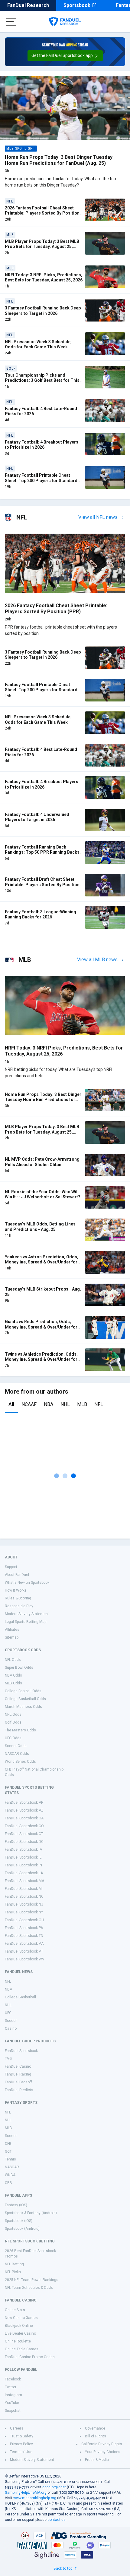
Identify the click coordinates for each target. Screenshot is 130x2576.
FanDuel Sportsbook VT (24, 1951)
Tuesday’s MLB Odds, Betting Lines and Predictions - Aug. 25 (40, 1227)
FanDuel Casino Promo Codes (30, 2357)
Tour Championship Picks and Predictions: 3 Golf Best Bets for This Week (42, 380)
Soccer (11, 2021)
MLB (82, 1404)
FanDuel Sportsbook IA (23, 1850)
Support (11, 1567)
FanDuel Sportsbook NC (24, 1897)
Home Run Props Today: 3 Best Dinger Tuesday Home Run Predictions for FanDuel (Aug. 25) (59, 160)
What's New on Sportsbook (27, 1583)
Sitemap (12, 1637)
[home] (65, 22)
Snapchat (13, 2411)
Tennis (10, 2159)
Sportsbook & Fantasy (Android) (31, 2213)
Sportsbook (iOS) (19, 2221)
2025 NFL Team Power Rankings (32, 2280)
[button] (65, 56)
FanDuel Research (28, 5)
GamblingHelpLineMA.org (26, 2493)
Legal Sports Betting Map (26, 1622)
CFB (8, 2144)
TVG (8, 2059)
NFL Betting (14, 2264)
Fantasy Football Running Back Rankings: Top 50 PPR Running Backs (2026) (42, 852)
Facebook (13, 2379)
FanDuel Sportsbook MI (24, 1889)
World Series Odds (20, 1762)
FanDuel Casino (18, 2066)
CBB (8, 2183)
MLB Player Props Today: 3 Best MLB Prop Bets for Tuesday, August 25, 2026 (42, 247)
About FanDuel (17, 1575)
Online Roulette (18, 2341)
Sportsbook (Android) (22, 2229)
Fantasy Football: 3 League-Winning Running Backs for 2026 (41, 915)
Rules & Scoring (18, 1598)
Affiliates (12, 1630)
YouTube (12, 2403)
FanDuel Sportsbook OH (24, 1920)
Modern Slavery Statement (27, 1614)
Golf (8, 2151)
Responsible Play (19, 1606)
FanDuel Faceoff (18, 2082)
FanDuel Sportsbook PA (24, 1928)
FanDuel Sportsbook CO (24, 1826)
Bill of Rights (96, 2436)
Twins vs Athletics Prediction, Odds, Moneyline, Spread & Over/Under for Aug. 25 (41, 1359)
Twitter (11, 2387)
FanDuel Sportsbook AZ (24, 1810)
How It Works (16, 1590)
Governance (95, 2428)
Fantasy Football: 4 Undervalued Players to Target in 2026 (37, 817)
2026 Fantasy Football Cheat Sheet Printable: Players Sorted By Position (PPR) (42, 213)
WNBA (10, 2175)
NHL (65, 1404)
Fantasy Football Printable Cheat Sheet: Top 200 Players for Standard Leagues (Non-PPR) (41, 480)
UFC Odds (13, 1738)
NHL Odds (13, 1715)
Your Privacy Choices (103, 2452)
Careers (17, 2428)
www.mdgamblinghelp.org (35, 2498)
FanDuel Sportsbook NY (24, 1912)
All (11, 1404)
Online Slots (15, 2310)
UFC (8, 2013)
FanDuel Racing (18, 2074)
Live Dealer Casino (20, 2333)
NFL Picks (13, 2272)
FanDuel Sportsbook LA (24, 1873)
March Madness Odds (23, 1707)
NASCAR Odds (17, 1754)
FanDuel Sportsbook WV (25, 1959)
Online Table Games (22, 2349)
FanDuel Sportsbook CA (24, 1818)
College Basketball (20, 1997)
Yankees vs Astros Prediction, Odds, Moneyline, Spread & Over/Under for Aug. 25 (42, 1262)
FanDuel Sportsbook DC (24, 1842)
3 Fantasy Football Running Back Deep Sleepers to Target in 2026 (43, 311)
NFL (99, 1404)
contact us (57, 2520)
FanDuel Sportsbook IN (23, 1865)
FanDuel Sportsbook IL (23, 1857)
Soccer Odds (16, 1746)
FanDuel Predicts (19, 2090)
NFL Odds (13, 1660)
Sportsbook (77, 5)
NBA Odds (13, 1675)
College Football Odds (23, 1691)
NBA (49, 1404)
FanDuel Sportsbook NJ (24, 1904)
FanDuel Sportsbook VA (24, 1944)
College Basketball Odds (25, 1699)
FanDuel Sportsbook (21, 2051)
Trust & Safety (22, 2436)
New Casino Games (21, 2318)
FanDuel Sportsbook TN (24, 1936)
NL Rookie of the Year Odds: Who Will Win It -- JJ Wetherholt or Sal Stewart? (43, 1194)
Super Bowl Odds (19, 1668)
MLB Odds (13, 1683)
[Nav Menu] (11, 22)
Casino (11, 2028)
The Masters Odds (20, 1730)
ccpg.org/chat (54, 2487)
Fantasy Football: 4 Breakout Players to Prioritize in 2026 (42, 445)
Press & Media (97, 2460)
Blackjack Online (19, 2326)
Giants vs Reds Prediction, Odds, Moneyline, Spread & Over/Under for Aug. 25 (41, 1327)
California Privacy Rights (102, 2444)
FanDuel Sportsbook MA (24, 1881)
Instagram (13, 2395)
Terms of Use (21, 2452)
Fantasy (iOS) (16, 2205)
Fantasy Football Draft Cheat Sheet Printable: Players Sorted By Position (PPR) (42, 885)
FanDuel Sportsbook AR (24, 1803)
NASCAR (12, 2167)
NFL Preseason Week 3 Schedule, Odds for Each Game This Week (38, 344)
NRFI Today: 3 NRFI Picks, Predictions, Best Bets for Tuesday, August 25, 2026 (44, 278)
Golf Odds (13, 1722)
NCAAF (29, 1404)
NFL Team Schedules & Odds (29, 2288)
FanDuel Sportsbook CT (24, 1834)
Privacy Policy (21, 2444)
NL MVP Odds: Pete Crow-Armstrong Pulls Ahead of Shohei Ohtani (42, 1162)
